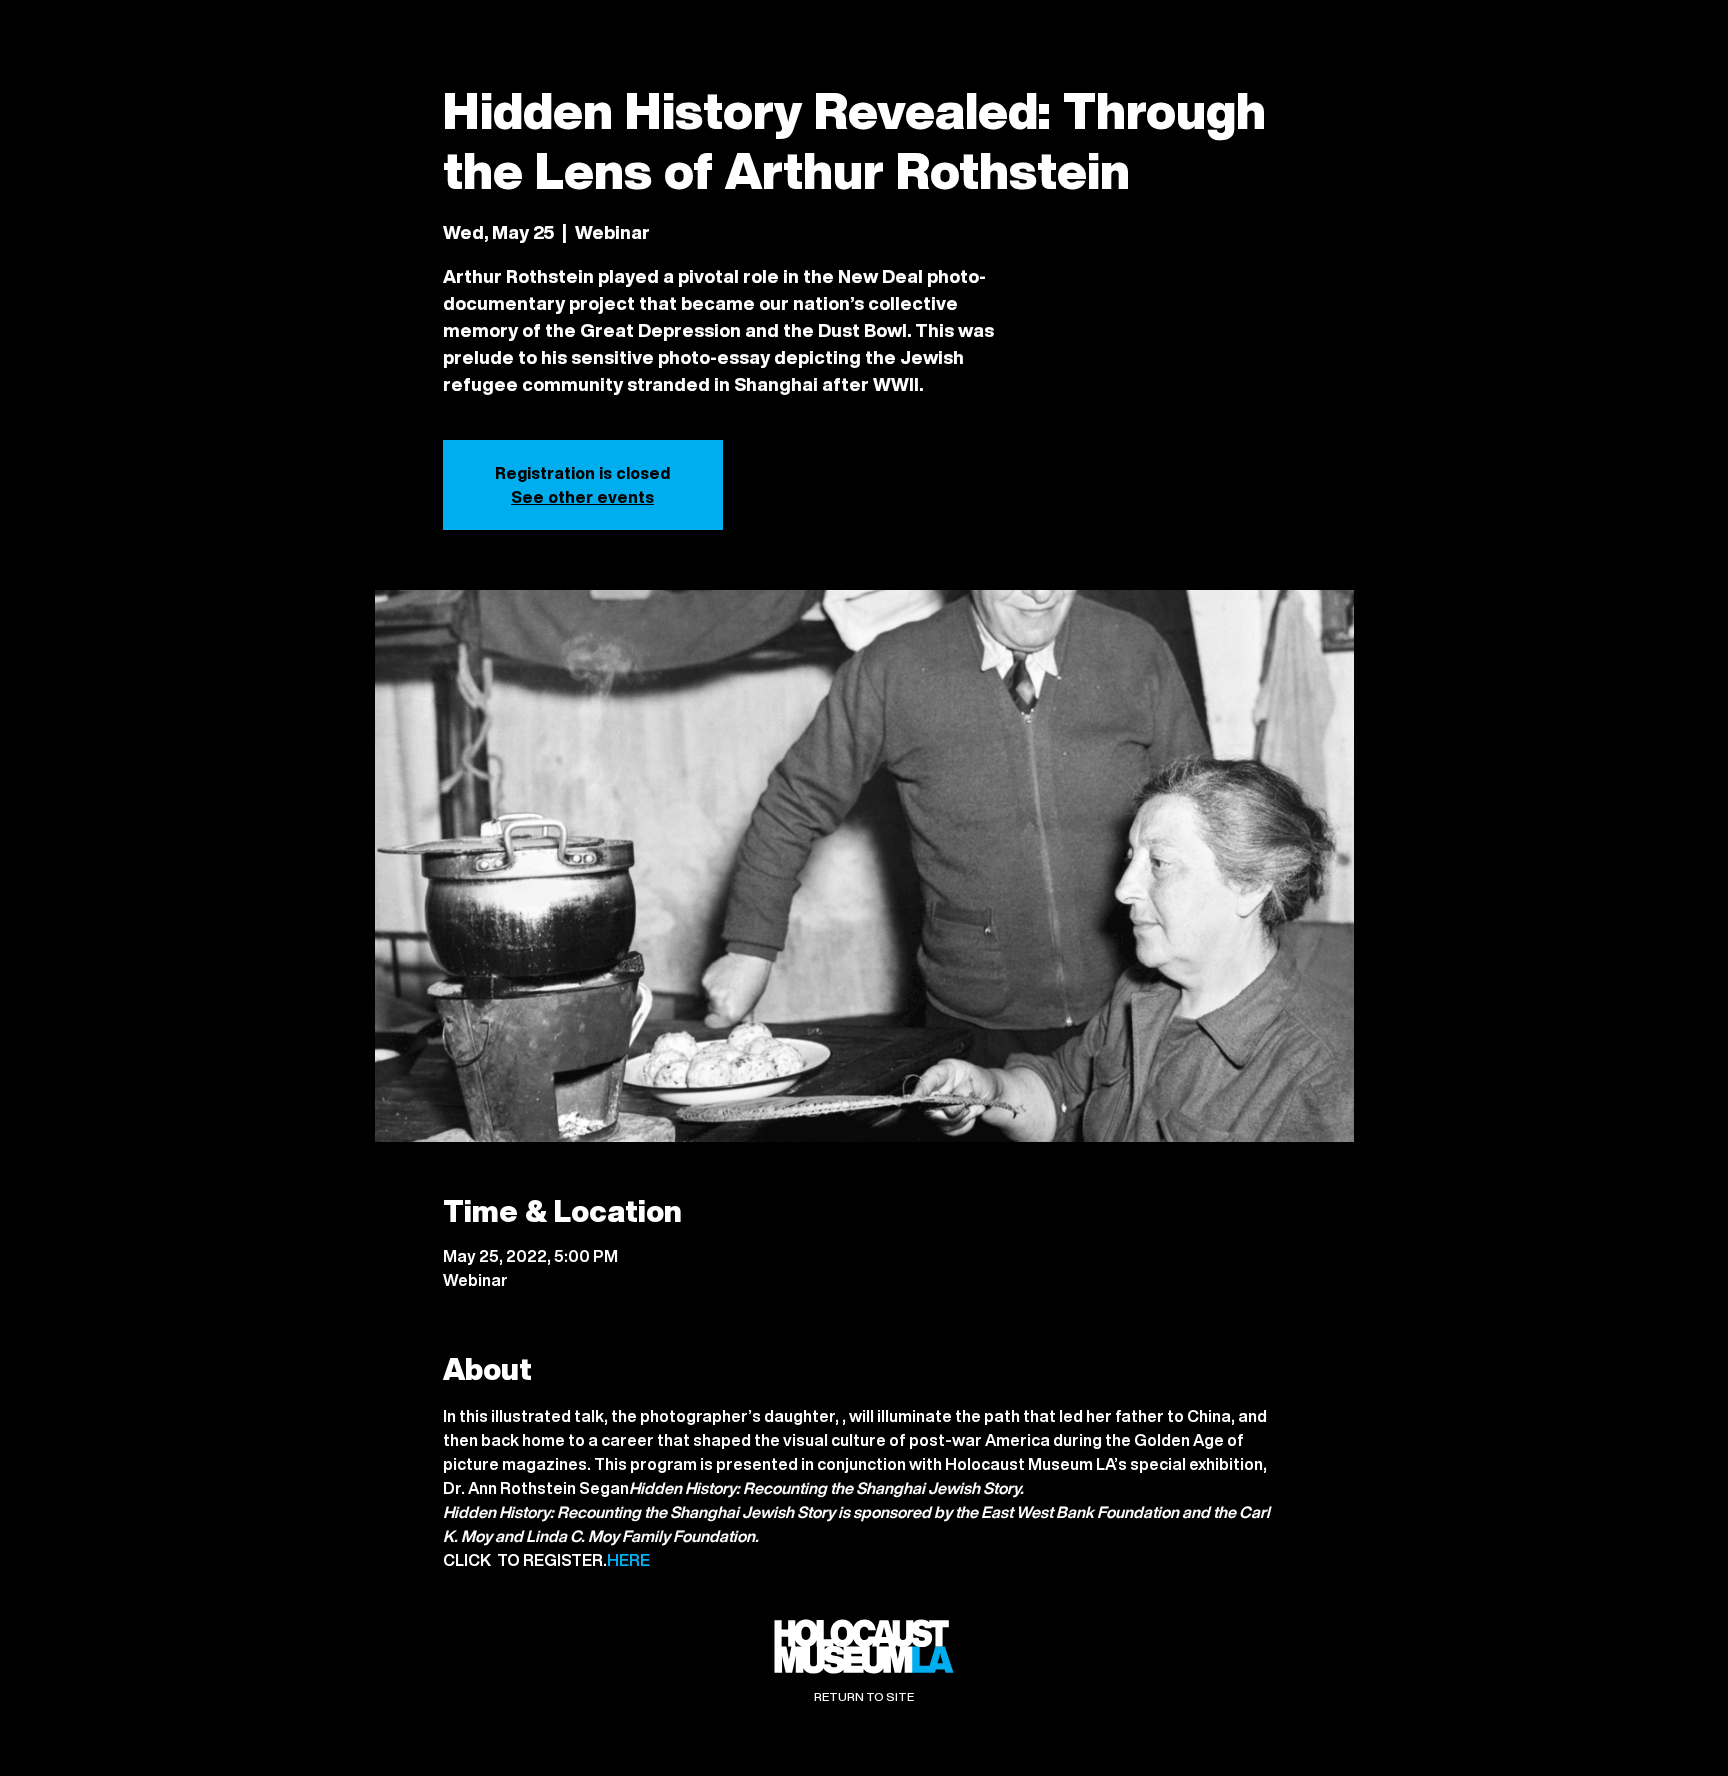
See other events (582, 497)
